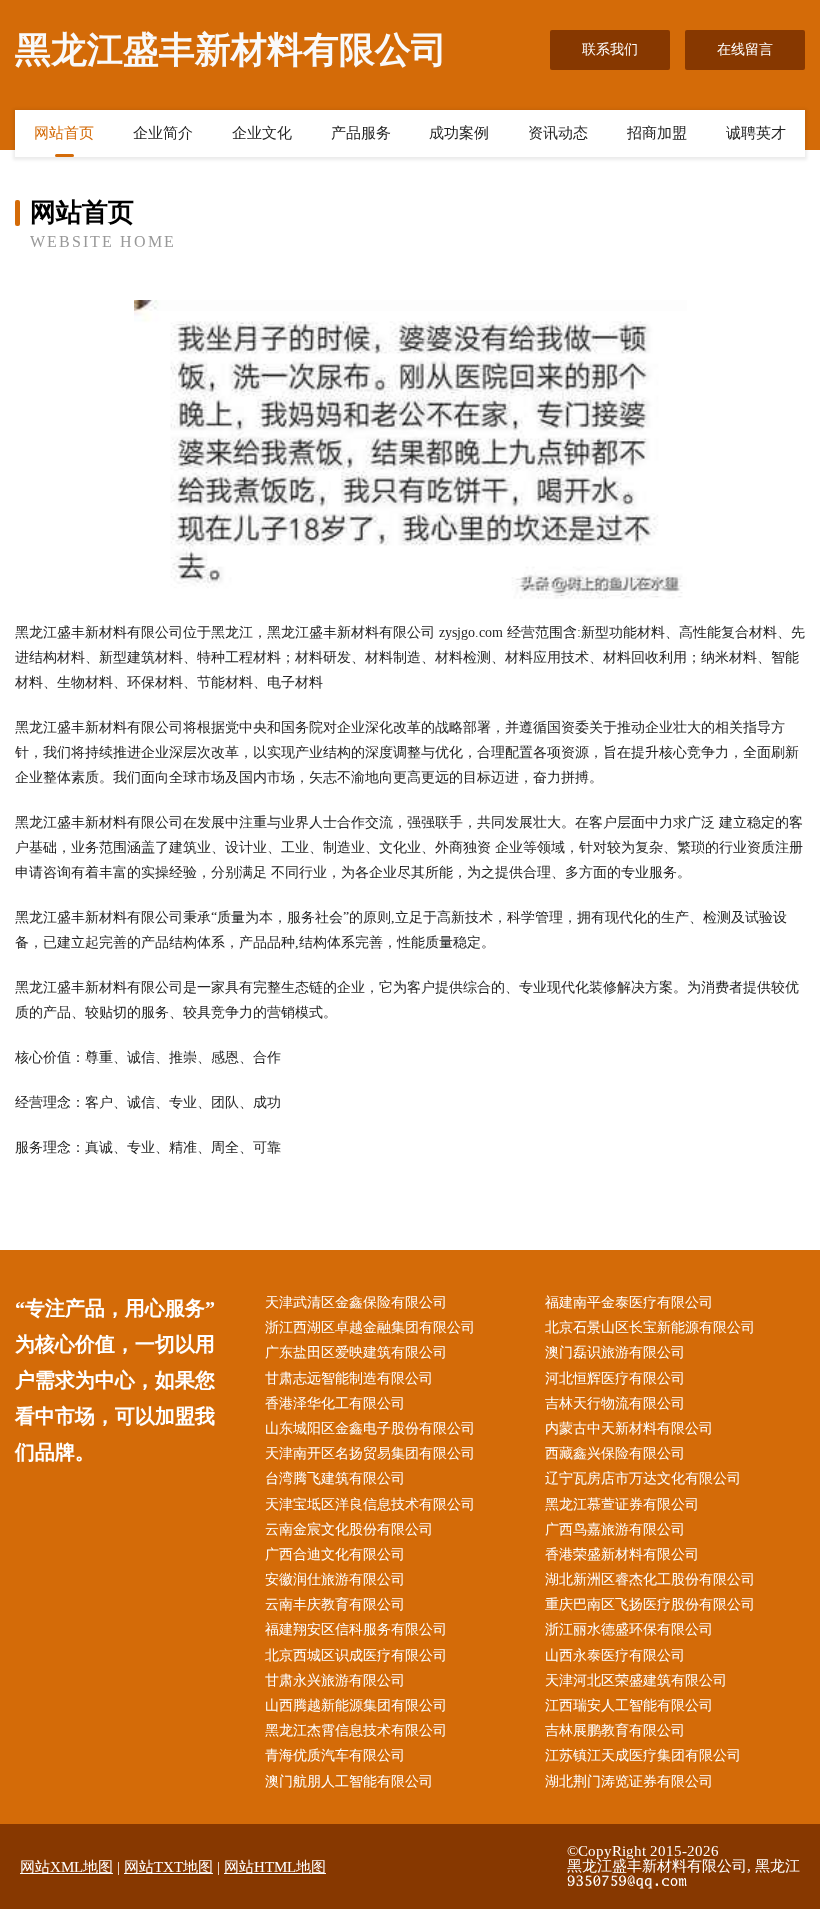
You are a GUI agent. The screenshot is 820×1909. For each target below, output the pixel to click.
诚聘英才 (756, 133)
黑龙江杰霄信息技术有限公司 (356, 1730)
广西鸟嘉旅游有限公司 (615, 1529)
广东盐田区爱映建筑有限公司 (356, 1352)
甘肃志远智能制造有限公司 (349, 1378)
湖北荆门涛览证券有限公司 (629, 1781)
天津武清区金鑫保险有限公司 (356, 1302)
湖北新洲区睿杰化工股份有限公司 (650, 1579)
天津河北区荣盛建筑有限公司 (636, 1680)
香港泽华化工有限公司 (335, 1403)
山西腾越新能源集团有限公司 (356, 1705)
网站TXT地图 (168, 1867)
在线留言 (745, 49)
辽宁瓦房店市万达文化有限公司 (643, 1478)
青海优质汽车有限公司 (335, 1755)
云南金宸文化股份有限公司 (349, 1529)
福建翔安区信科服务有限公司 (356, 1629)
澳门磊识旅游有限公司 (615, 1352)
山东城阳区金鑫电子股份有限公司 (370, 1428)
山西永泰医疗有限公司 (615, 1655)
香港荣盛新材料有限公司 (622, 1554)
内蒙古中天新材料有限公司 (629, 1428)
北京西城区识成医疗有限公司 (356, 1655)
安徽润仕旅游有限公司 (335, 1579)
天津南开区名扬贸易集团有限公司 (370, 1453)
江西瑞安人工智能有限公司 (629, 1705)
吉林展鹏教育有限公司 (615, 1730)
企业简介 (163, 133)
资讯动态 (558, 133)
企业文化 (262, 133)
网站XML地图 (66, 1867)
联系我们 (610, 49)
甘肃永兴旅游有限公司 (335, 1680)
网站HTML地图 (275, 1867)
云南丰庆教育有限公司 (335, 1604)
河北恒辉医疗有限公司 (615, 1378)
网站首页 (64, 133)
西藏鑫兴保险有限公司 (615, 1453)
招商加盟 (657, 133)
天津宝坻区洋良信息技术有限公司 (370, 1504)
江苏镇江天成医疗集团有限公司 (643, 1755)
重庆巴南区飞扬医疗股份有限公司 (650, 1604)
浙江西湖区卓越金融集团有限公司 (370, 1327)
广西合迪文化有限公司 (335, 1554)
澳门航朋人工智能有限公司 (349, 1781)
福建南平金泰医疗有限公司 (629, 1302)
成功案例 (459, 133)
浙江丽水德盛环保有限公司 (629, 1629)
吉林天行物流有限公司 (615, 1403)
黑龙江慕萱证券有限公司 (622, 1504)
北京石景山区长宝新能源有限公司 (650, 1327)
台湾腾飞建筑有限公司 (335, 1478)
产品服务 (361, 133)
